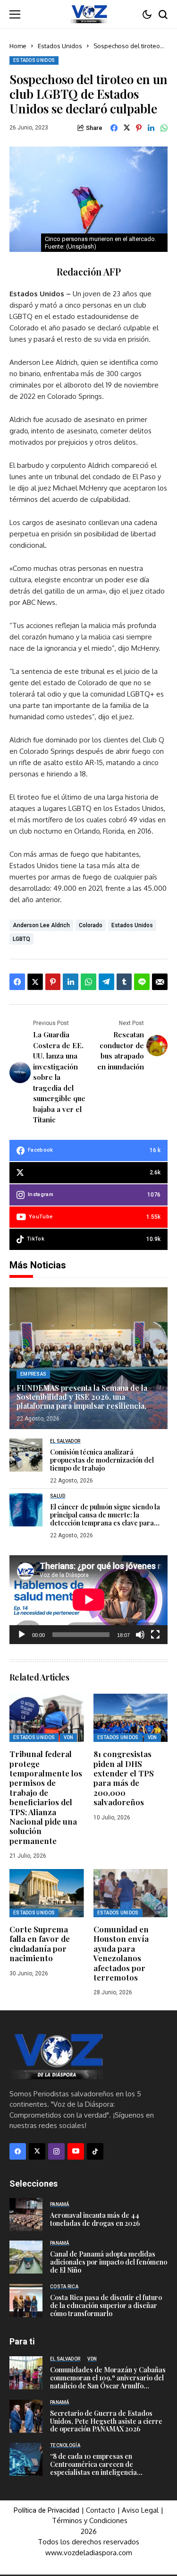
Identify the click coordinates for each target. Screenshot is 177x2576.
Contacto (101, 2510)
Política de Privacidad (46, 2510)
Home (18, 46)
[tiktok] (95, 2151)
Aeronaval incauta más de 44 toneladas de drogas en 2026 (95, 2219)
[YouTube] (76, 2151)
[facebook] (18, 2151)
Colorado (91, 925)
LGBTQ (21, 939)
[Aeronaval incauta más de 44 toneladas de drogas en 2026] (26, 2214)
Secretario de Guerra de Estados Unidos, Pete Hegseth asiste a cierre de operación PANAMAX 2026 (106, 2421)
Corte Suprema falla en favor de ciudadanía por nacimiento (40, 1943)
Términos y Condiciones (90, 2520)
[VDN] (89, 14)
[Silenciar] (140, 1635)
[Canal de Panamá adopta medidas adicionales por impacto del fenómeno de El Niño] (26, 2257)
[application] (88, 1600)
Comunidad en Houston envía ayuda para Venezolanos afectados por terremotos (121, 1953)
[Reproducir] (22, 1635)
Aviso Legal (140, 2510)
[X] (37, 2151)
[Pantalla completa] (155, 1635)
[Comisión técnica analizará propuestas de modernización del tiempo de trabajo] (26, 1455)
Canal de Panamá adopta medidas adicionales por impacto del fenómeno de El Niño (109, 2262)
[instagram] (56, 2151)
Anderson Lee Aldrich (41, 925)
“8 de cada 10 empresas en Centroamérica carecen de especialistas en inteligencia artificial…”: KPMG (93, 2468)
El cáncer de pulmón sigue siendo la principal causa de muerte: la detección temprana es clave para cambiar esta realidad (105, 1519)
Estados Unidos (60, 46)
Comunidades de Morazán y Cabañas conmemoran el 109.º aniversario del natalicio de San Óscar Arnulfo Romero (108, 2382)
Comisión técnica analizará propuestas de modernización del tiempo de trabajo (102, 1460)
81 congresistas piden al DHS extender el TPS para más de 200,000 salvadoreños (124, 1778)
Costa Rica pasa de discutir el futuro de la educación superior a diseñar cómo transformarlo (106, 2305)
